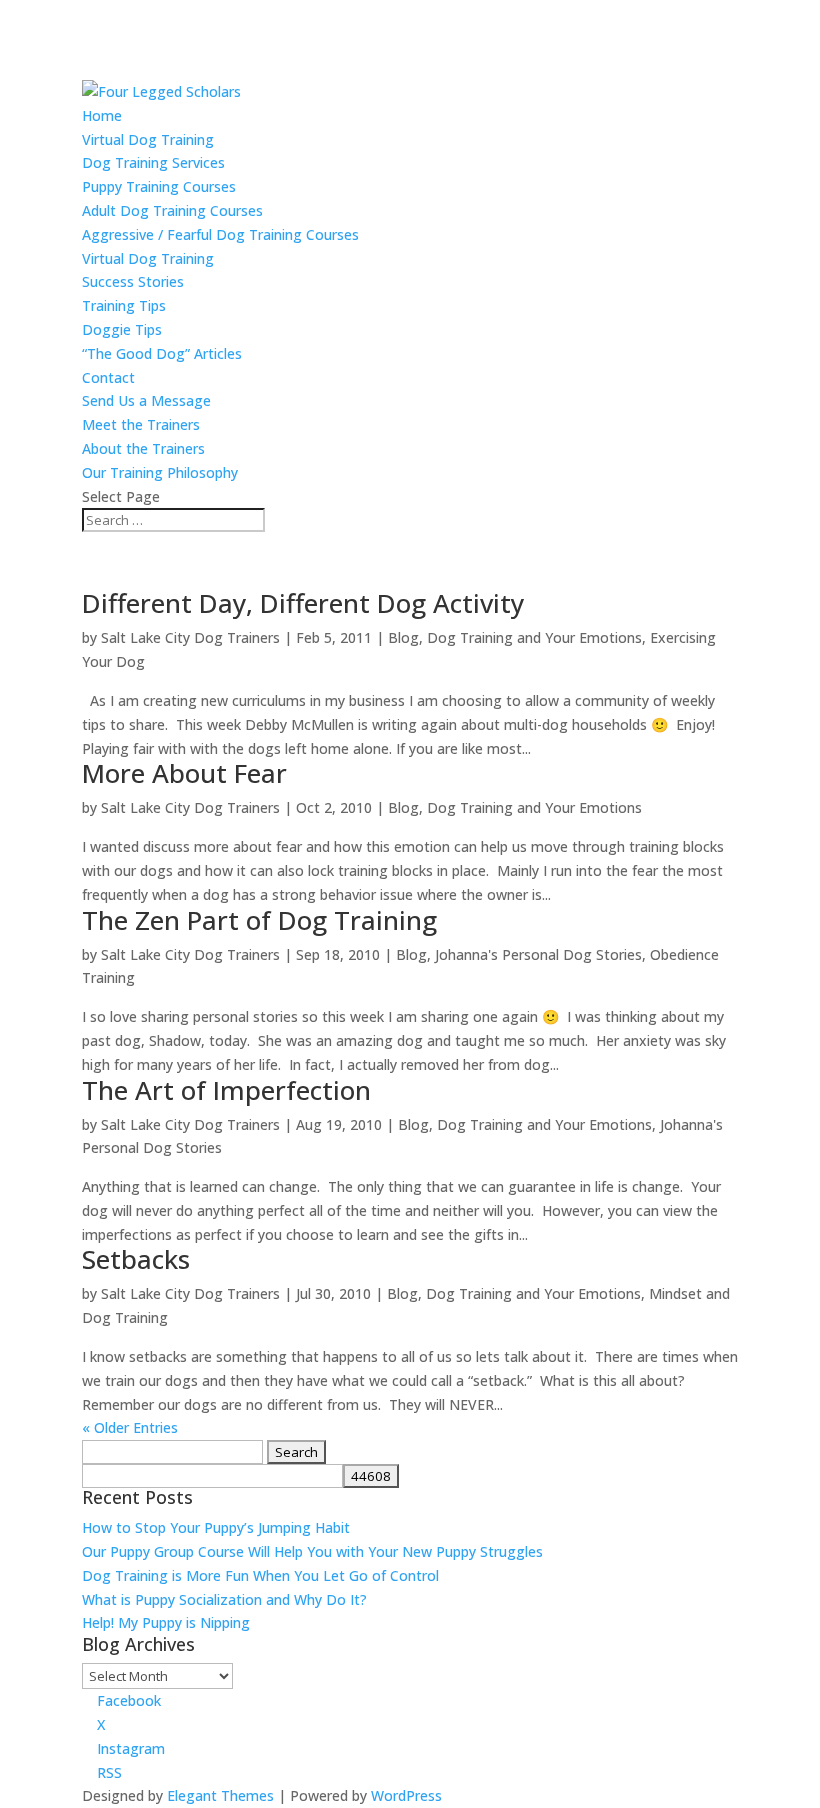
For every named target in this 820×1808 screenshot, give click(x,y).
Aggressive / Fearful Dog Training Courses (220, 234)
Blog (403, 637)
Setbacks (136, 1259)
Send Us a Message (146, 400)
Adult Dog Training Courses (172, 210)
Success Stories (133, 281)
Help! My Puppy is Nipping (166, 1622)
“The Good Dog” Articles (162, 353)
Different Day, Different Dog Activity (303, 603)
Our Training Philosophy (160, 472)
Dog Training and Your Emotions (534, 637)
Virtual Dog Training (148, 139)
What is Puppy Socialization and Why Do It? (224, 1599)
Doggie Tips (122, 329)
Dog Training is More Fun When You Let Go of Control (260, 1575)
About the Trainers (143, 448)
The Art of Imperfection (226, 1090)
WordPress (406, 1795)
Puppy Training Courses (159, 186)
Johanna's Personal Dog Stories (538, 954)
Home (102, 115)
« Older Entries (130, 1427)
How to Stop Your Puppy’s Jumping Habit (216, 1527)
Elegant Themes (220, 1795)
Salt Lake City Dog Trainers (190, 637)
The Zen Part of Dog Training (259, 920)
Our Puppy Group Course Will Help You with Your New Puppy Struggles (312, 1551)
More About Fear (184, 773)
